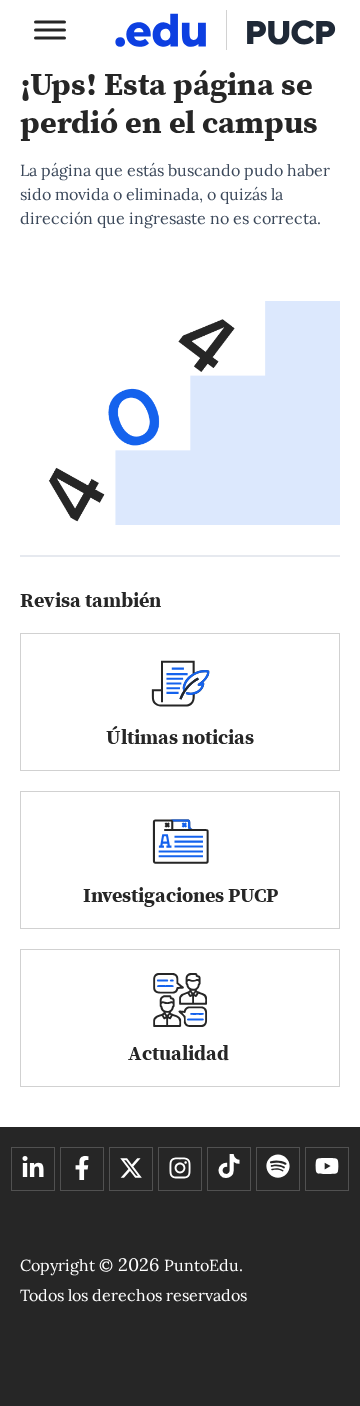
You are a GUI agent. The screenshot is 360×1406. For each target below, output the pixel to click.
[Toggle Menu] (50, 29)
